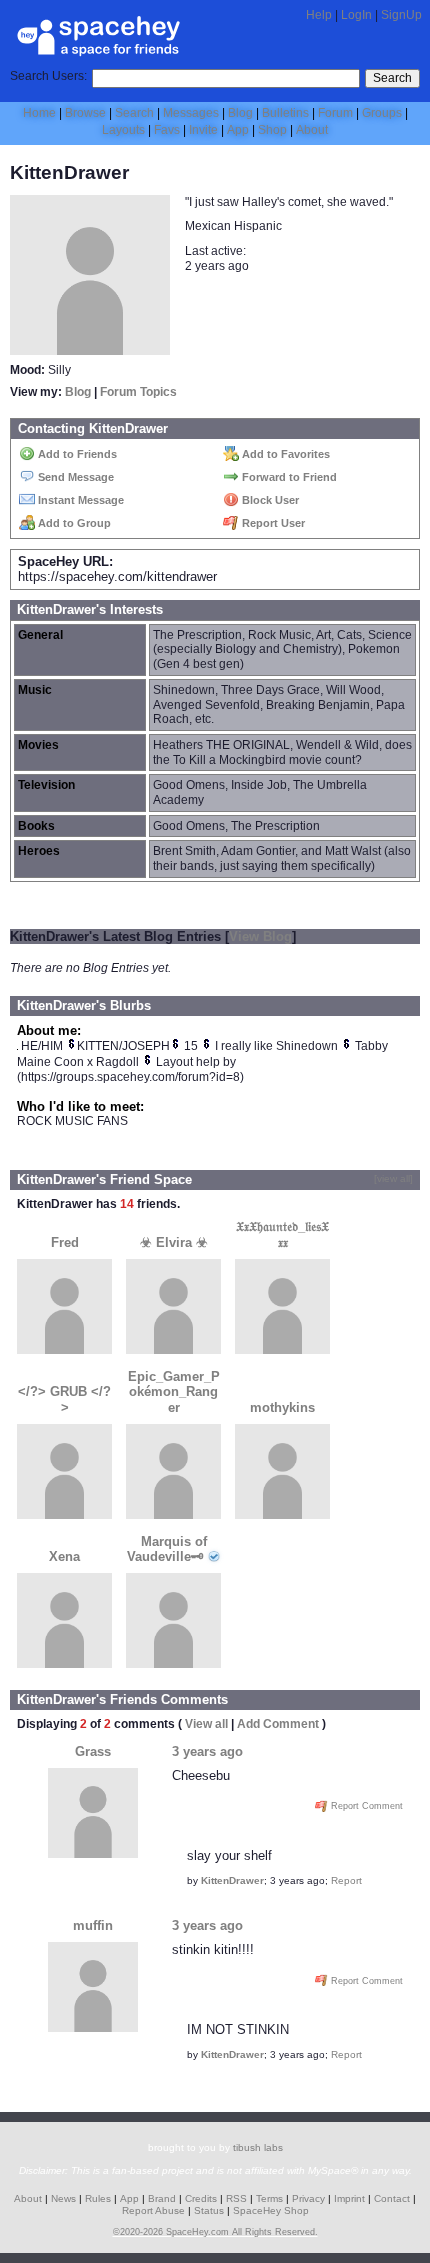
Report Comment (365, 1806)
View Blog (260, 936)
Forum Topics (138, 392)
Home (39, 113)
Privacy (308, 2198)
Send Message (74, 477)
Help (319, 15)
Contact (392, 2198)
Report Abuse (153, 2210)
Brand (162, 2198)
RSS (236, 2198)
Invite (203, 130)
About (312, 130)
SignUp (401, 15)
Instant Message (79, 500)
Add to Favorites (284, 454)
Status (209, 2210)
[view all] (393, 1178)
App (238, 130)
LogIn (356, 15)
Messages (191, 113)
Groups (382, 113)
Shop (272, 130)
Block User (269, 500)
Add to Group (73, 523)
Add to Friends (76, 454)
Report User (272, 523)
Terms (269, 2198)
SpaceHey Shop (271, 2210)
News (63, 2198)
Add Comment (278, 1724)
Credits (201, 2198)
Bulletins (285, 113)
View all (206, 1724)
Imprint (349, 2198)
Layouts (123, 130)
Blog (240, 113)
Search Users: (48, 76)
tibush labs (258, 2147)
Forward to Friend (288, 477)
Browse (85, 113)
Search (392, 78)
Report (346, 1880)
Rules (98, 2198)
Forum (335, 113)
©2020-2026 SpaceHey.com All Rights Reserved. (215, 2232)
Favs (167, 130)
